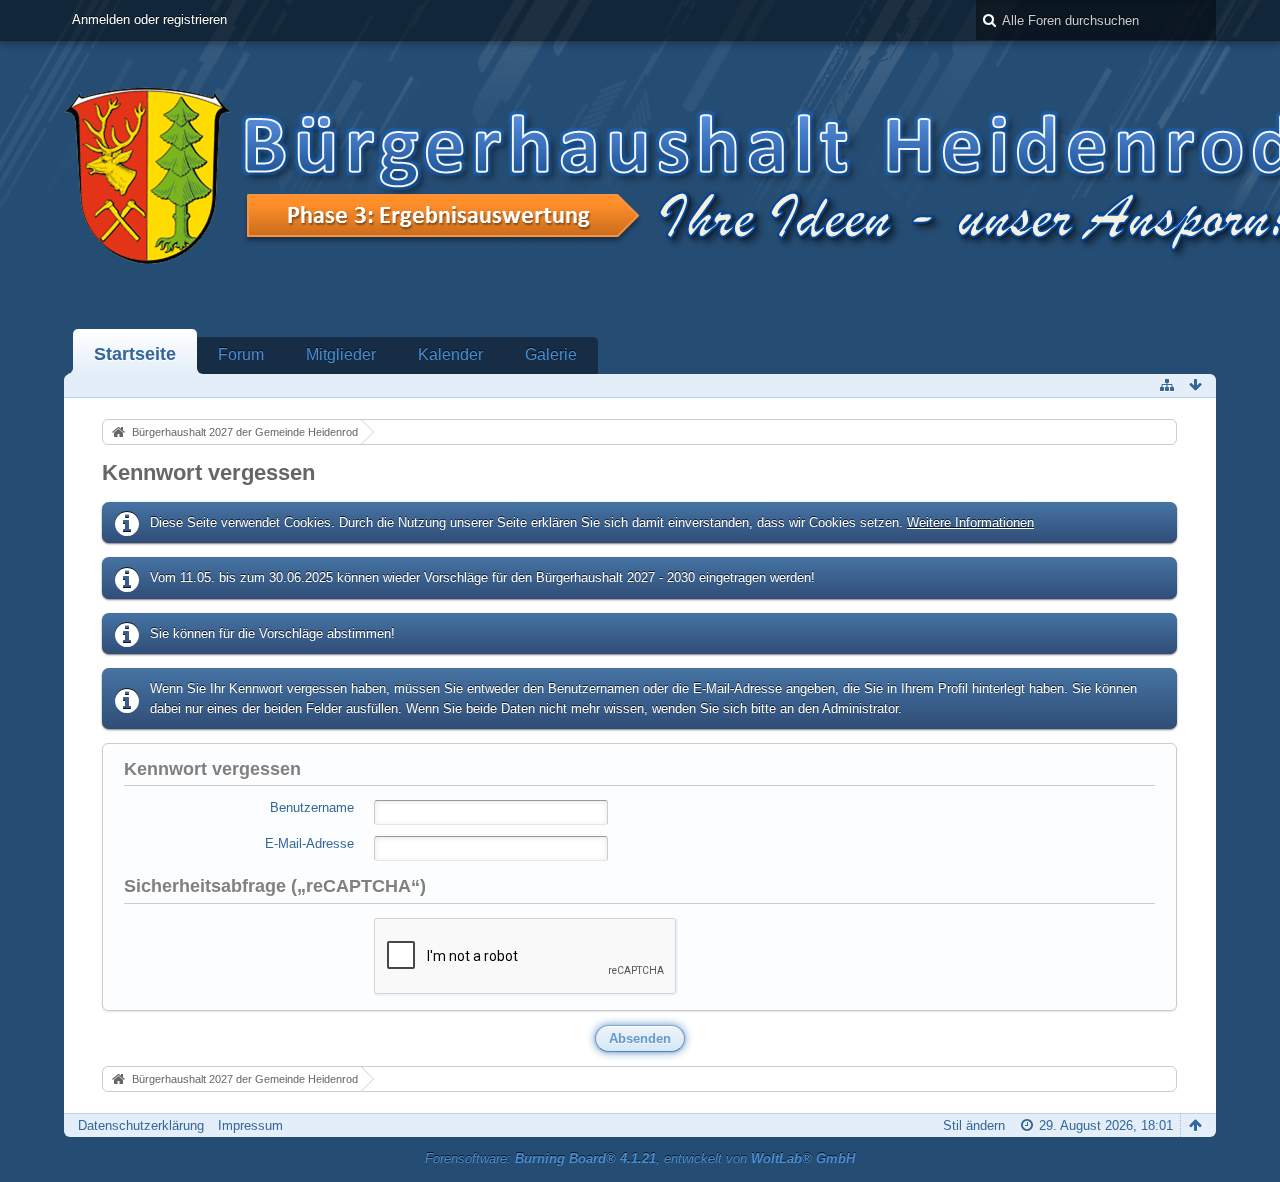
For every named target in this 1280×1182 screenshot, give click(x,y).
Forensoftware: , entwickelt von (640, 1158)
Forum (241, 354)
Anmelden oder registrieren (149, 19)
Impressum (250, 1125)
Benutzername (312, 807)
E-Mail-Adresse (309, 843)
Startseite (135, 354)
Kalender (450, 354)
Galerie (551, 354)
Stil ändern (974, 1125)
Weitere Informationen (970, 522)
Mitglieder (341, 354)
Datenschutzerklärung (141, 1125)
